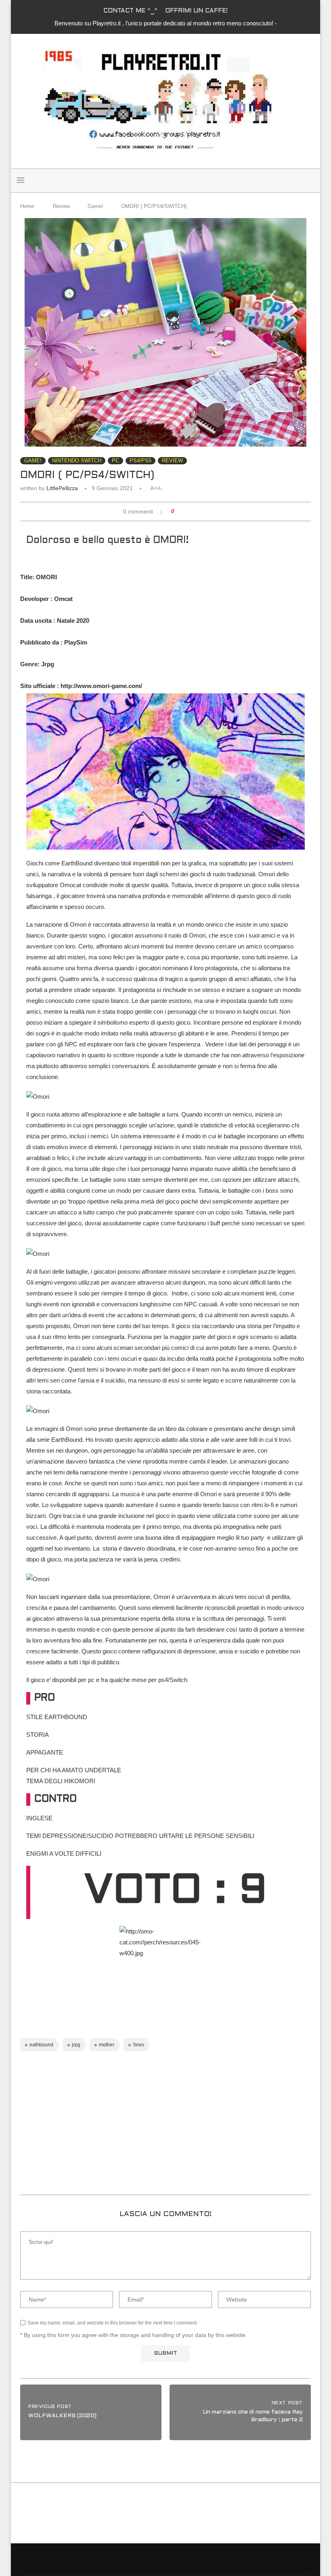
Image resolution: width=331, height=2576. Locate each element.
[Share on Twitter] (194, 511)
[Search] (155, 181)
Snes (138, 2045)
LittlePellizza (62, 488)
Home (27, 206)
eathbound (41, 2045)
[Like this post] (178, 511)
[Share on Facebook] (186, 511)
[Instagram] (297, 181)
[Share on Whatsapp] (201, 511)
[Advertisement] (165, 2126)
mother (107, 2045)
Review (61, 206)
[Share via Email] (209, 511)
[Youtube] (306, 181)
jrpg (76, 2045)
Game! (95, 206)
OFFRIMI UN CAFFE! (196, 11)
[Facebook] (289, 181)
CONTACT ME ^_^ (130, 11)
